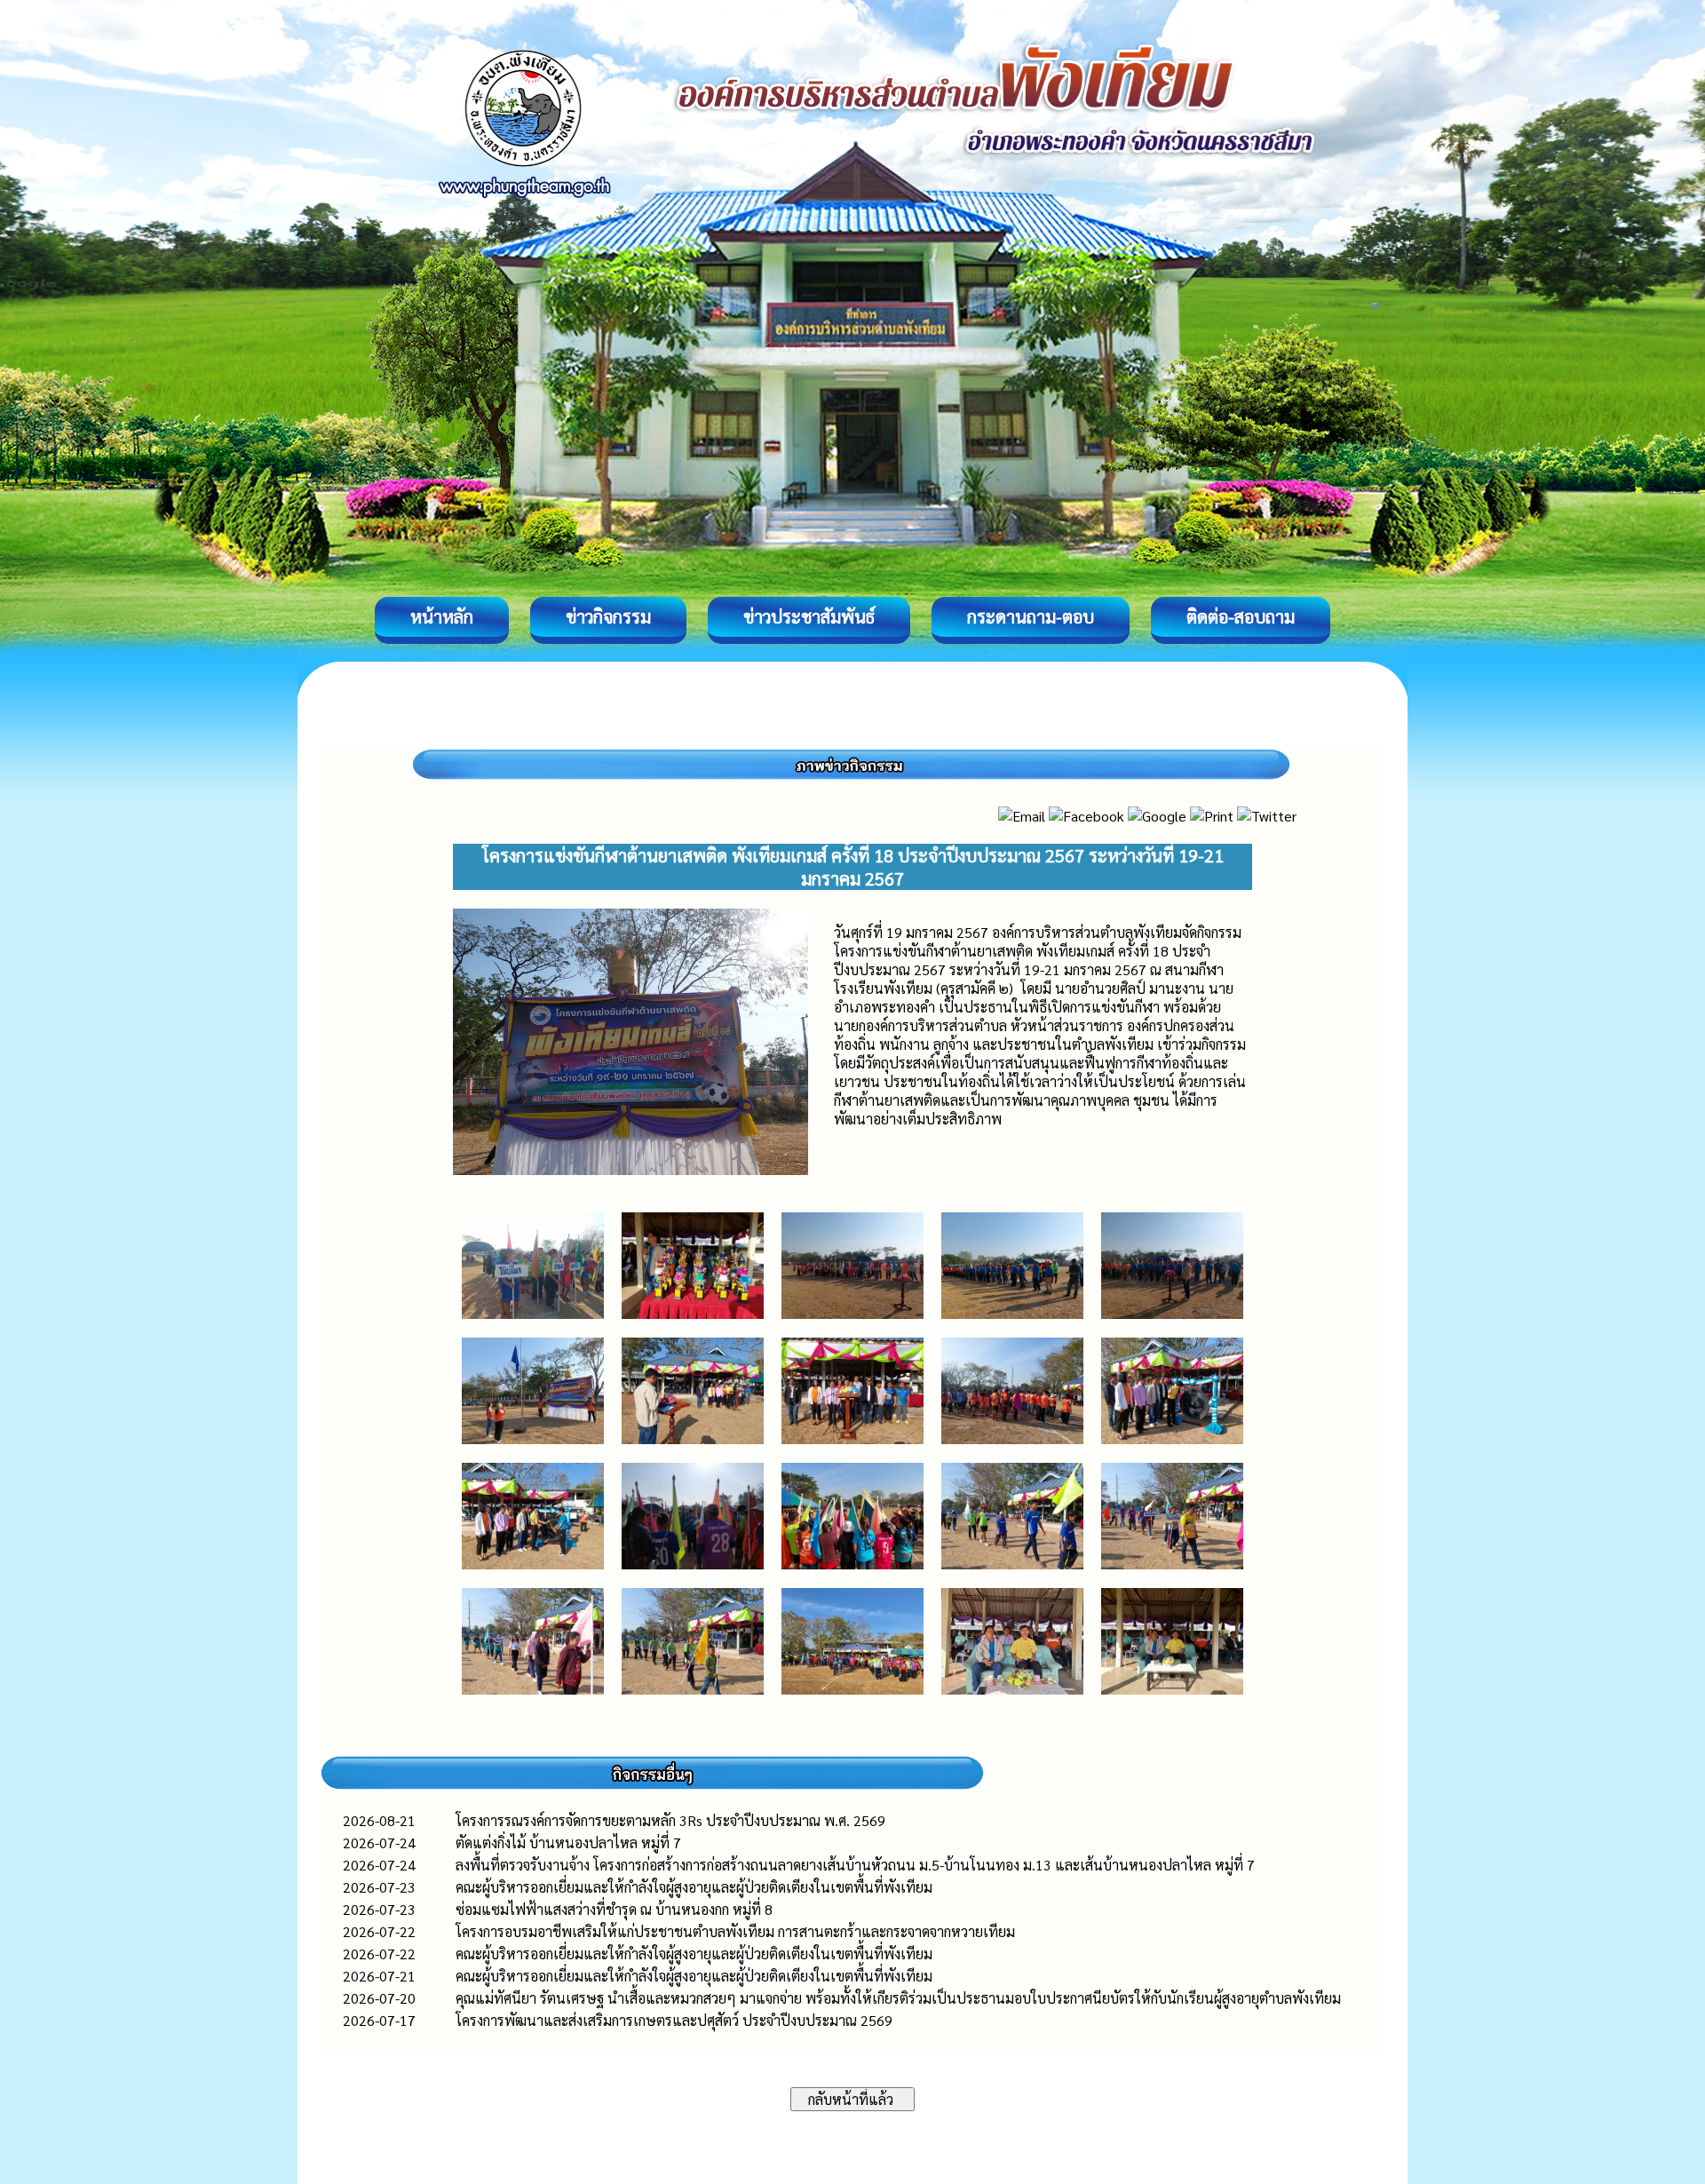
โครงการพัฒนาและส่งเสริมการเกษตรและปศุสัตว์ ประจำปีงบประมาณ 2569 (674, 2020)
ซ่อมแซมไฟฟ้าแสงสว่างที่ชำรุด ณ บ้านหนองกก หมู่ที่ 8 (614, 1909)
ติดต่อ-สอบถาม (1241, 616)
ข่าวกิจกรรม (608, 616)
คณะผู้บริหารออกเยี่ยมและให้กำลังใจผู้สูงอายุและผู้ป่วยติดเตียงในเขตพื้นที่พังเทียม (694, 1887)
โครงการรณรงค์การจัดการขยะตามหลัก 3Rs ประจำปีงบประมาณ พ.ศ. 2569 (670, 1820)
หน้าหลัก (442, 616)
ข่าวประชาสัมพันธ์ (809, 616)
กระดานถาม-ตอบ (1031, 616)
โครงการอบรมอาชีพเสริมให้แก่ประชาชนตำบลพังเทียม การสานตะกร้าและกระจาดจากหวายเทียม (735, 1931)
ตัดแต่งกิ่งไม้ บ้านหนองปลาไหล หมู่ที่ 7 (568, 1843)
